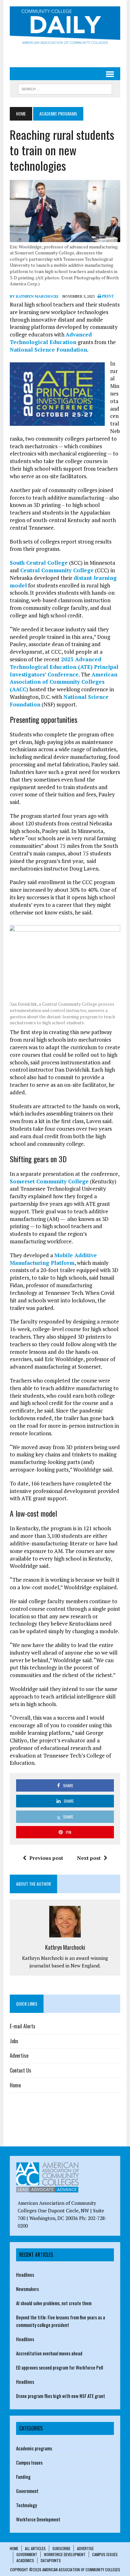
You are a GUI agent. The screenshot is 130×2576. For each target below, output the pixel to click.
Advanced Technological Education (51, 338)
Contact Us (21, 2070)
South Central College (39, 563)
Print (107, 296)
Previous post (46, 1858)
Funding (23, 2477)
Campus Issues (29, 2462)
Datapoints (51, 2560)
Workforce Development (38, 2519)
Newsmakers (27, 2289)
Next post (89, 1858)
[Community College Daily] (65, 27)
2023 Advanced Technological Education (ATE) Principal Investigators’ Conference (64, 667)
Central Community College (57, 570)
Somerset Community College (49, 1181)
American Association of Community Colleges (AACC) (64, 682)
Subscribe (61, 2548)
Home (15, 2085)
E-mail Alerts (23, 2026)
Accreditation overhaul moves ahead (49, 2353)
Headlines (25, 2275)
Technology (27, 2505)
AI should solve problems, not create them (54, 2303)
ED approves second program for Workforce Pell (59, 2367)
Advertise (19, 2055)
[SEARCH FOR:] (65, 88)
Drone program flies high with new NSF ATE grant (61, 2396)
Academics (25, 2560)
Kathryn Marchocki (65, 1947)
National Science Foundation (48, 350)
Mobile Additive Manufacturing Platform (53, 1259)
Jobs (14, 2041)
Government (27, 2491)
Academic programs (34, 2448)
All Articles (35, 2548)
